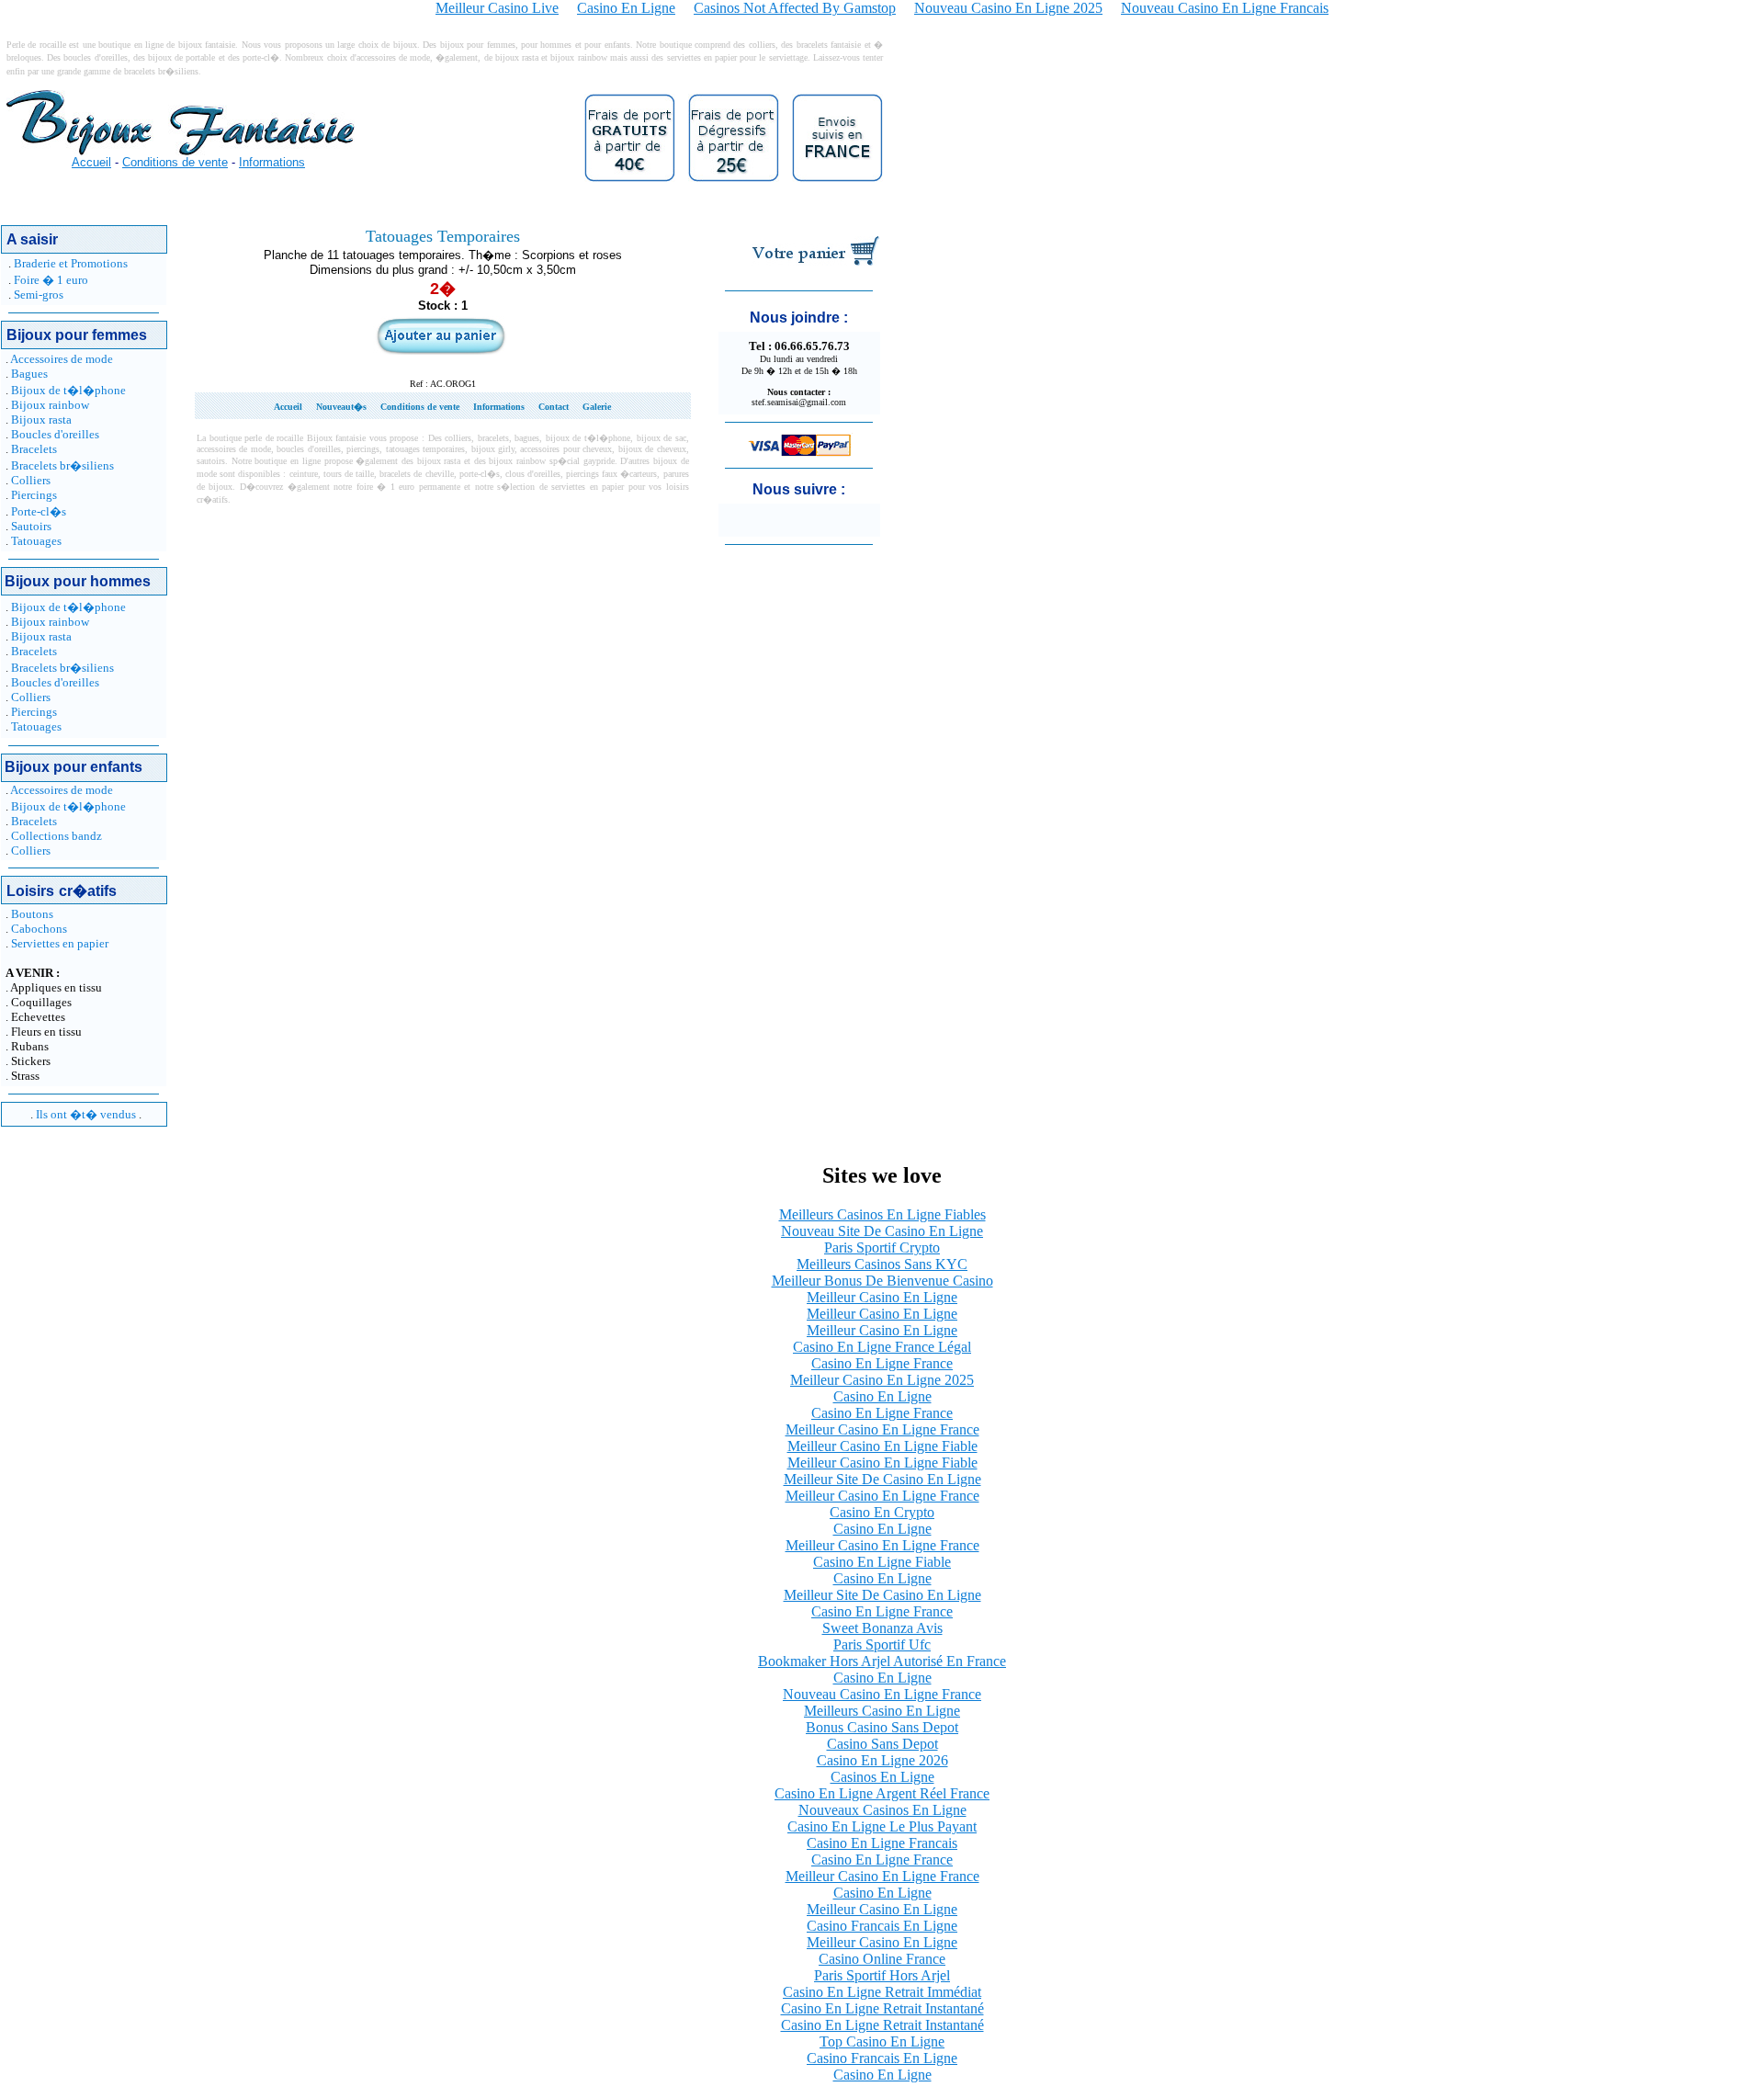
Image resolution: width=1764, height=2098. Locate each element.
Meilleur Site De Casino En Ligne (882, 1479)
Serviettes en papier (60, 943)
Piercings (34, 495)
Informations (272, 162)
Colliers (31, 480)
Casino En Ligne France (882, 1363)
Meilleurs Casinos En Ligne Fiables (882, 1214)
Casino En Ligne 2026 (882, 1760)
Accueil (91, 162)
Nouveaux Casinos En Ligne (882, 1810)
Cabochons (39, 929)
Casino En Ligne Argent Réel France (882, 1793)
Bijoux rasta (41, 420)
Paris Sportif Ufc (882, 1644)
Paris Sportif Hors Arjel (882, 1975)
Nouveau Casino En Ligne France (882, 1694)
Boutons (32, 914)
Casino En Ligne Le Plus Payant (882, 1826)
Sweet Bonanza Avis (882, 1628)
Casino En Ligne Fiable (882, 1562)
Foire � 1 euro (51, 280)
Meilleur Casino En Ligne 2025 (882, 1380)
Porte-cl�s (39, 511)
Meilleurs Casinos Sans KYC (882, 1264)
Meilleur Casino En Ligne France (882, 1429)
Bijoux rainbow (50, 405)
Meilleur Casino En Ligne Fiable (882, 1446)
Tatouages (36, 541)
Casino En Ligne (882, 1396)
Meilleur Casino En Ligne (882, 1297)
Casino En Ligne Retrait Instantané (882, 2008)
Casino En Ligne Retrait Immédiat (882, 1992)
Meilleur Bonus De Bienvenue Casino (882, 1281)
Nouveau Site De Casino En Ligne (882, 1231)
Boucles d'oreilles (55, 434)
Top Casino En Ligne (882, 2041)
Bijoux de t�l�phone (68, 390)
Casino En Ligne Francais (882, 1843)
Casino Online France (882, 1959)
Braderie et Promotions (71, 263)
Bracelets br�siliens (62, 465)
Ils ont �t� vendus (86, 1114)
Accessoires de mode (62, 359)
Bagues (29, 374)
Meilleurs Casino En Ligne (882, 1711)
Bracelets (34, 449)
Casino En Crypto (882, 1512)
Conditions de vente (175, 162)
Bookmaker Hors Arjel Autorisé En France (882, 1661)
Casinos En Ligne (882, 1777)
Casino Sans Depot (882, 1744)
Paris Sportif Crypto (882, 1247)
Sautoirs (31, 526)
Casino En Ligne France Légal (882, 1347)
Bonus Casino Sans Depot (882, 1727)
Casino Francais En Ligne (882, 1926)
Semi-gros (39, 295)
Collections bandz (57, 836)
